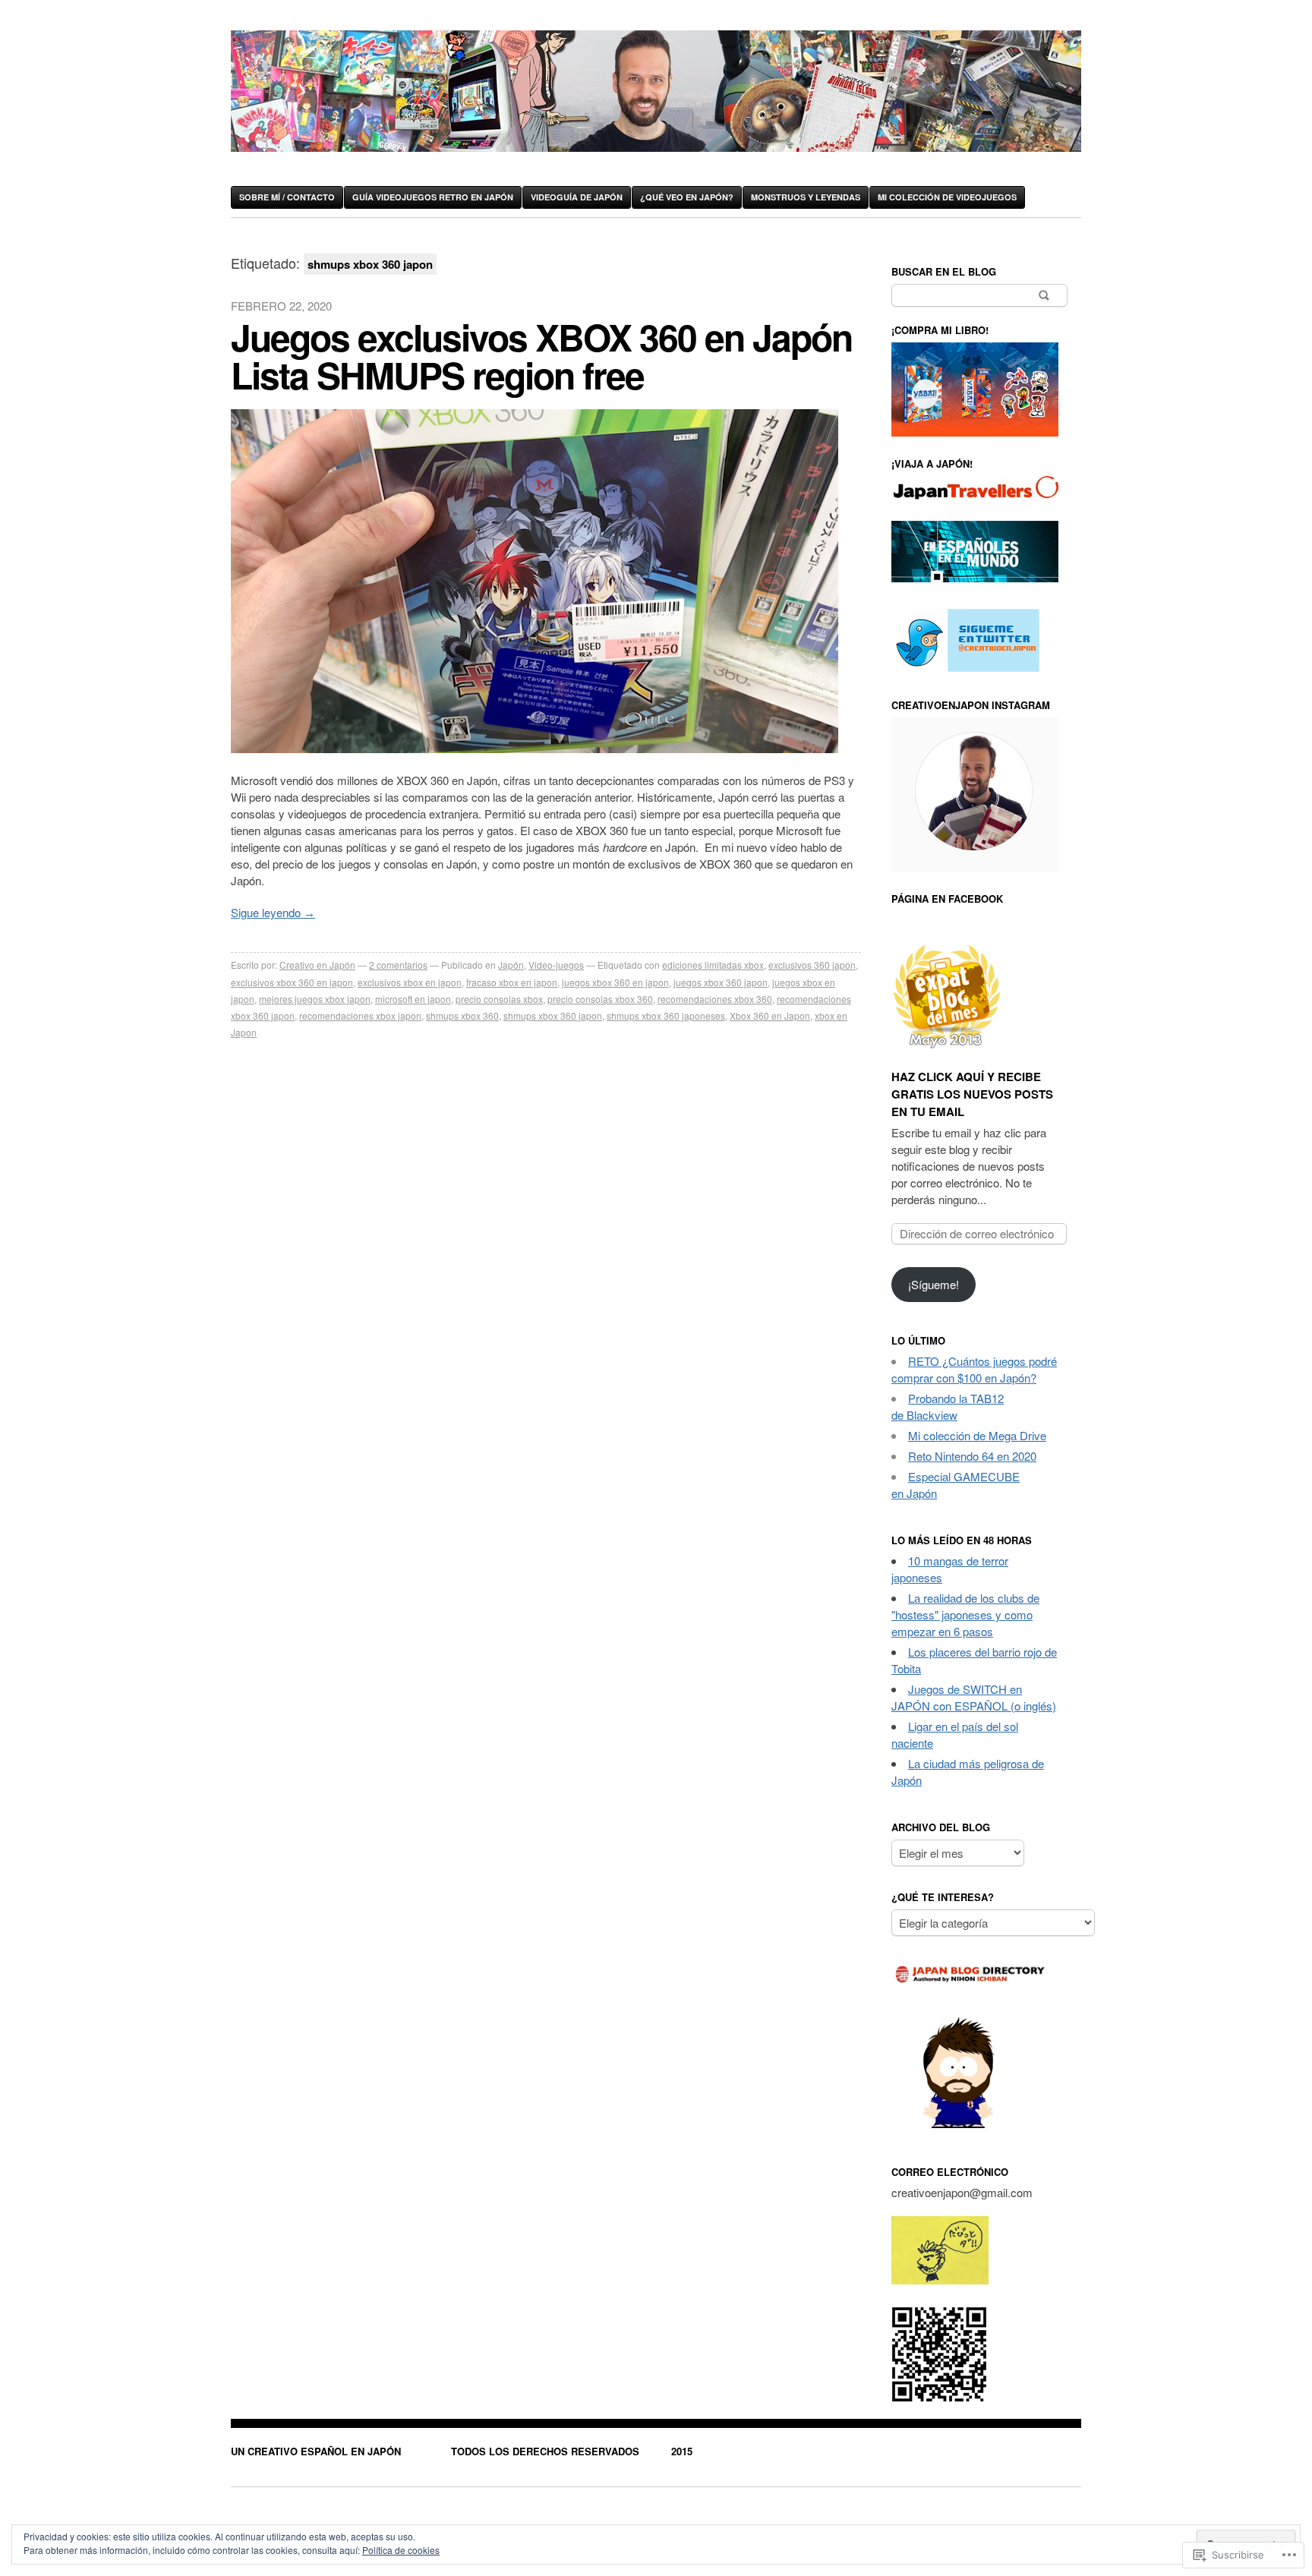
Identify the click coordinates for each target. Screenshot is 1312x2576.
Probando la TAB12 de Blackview (948, 1406)
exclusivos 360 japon (812, 965)
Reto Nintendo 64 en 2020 (972, 1456)
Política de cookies (401, 2550)
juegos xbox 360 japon (721, 982)
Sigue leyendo (273, 912)
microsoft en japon (413, 999)
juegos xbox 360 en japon (615, 982)
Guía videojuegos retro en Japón (433, 197)
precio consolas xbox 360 (600, 999)
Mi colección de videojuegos (947, 197)
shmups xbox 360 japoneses (666, 1015)
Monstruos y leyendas (806, 197)
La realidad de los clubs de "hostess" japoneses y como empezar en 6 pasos (965, 1614)
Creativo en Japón (317, 965)
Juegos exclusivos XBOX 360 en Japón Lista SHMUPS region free (541, 356)
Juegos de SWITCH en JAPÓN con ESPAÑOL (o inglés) (974, 1697)
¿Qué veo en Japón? (687, 197)
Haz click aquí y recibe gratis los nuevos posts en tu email (972, 1094)
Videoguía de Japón (577, 197)
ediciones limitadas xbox (713, 965)
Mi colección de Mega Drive (977, 1435)
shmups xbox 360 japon (553, 1015)
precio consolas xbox (499, 999)
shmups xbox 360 (462, 1015)
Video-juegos (556, 965)
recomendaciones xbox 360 (715, 999)
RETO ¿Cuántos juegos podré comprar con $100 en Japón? (974, 1369)
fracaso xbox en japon (512, 982)
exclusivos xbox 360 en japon (292, 982)
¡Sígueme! (934, 1284)
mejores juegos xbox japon (315, 999)
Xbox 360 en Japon (770, 1015)
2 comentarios (398, 965)
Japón (511, 965)
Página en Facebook (947, 899)
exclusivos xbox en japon (410, 982)
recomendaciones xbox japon (360, 1015)
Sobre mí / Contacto (287, 197)
